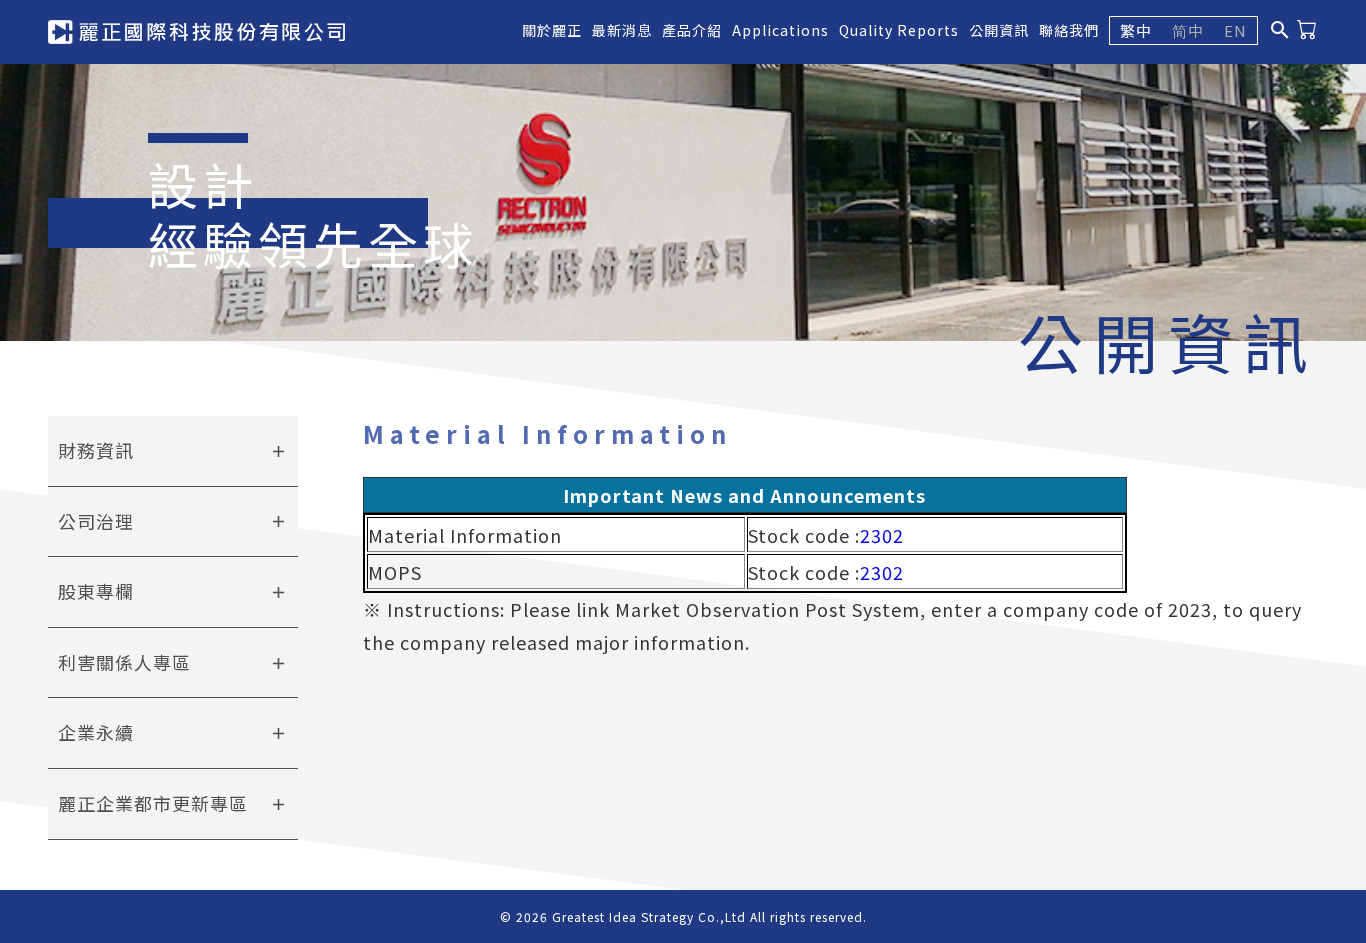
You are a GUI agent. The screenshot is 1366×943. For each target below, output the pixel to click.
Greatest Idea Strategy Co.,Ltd (649, 916)
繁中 (1136, 30)
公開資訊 (999, 30)
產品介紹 (692, 30)
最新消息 (622, 30)
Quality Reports (899, 30)
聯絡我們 (1069, 30)
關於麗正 (552, 30)
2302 (882, 535)
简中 (1188, 30)
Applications (780, 30)
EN (1235, 30)
